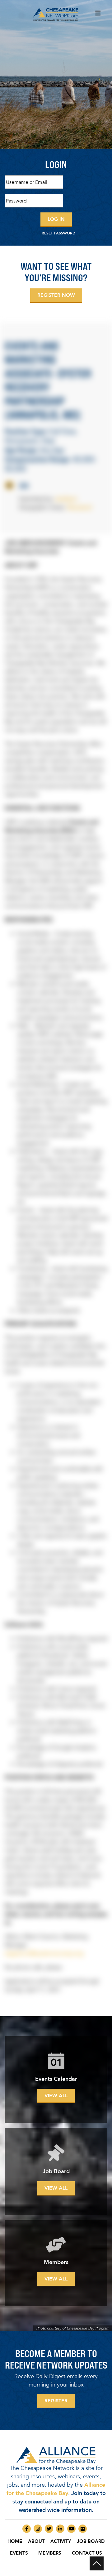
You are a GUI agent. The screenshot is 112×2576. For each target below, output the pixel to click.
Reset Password (58, 233)
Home (15, 2541)
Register (56, 2401)
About (36, 2541)
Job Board (91, 2541)
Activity (61, 2541)
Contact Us (87, 2553)
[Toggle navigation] (98, 15)
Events (19, 2553)
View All (56, 2096)
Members (50, 2553)
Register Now (56, 295)
